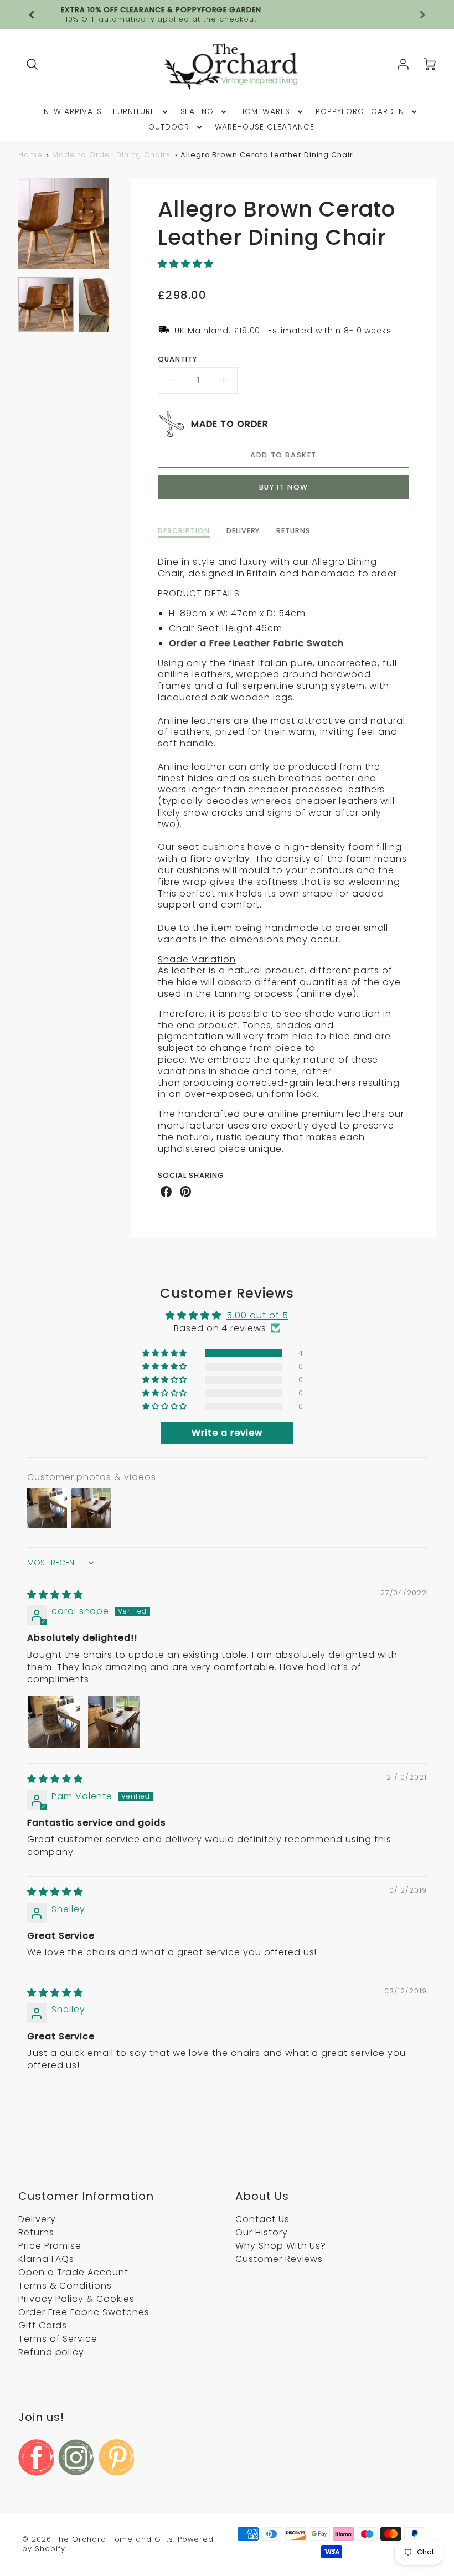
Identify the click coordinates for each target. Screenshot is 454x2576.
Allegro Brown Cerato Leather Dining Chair (267, 155)
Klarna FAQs (47, 2259)
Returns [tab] (293, 531)
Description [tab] (184, 531)
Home (30, 155)
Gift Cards (43, 2325)
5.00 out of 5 (257, 1315)
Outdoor (169, 127)
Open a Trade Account (73, 2272)
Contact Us (262, 2219)
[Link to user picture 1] (54, 1722)
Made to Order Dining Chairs (111, 155)
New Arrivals (73, 112)
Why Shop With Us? (281, 2246)
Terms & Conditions (65, 2286)
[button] (186, 264)
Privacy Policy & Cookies (76, 2299)
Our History (262, 2232)
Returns (36, 2232)
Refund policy (51, 2352)
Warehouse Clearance (265, 127)
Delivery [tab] (243, 531)
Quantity (177, 359)
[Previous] (32, 15)
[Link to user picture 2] (114, 1722)
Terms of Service (58, 2339)
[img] (55, 1594)
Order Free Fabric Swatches (84, 2312)
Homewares (265, 112)
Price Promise (50, 2246)
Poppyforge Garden (360, 112)
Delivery (37, 2219)
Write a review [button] (227, 1433)
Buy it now (284, 487)
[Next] (117, 223)
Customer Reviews (279, 2259)
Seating (197, 112)
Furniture (134, 112)
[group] (227, 15)
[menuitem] (73, 112)
